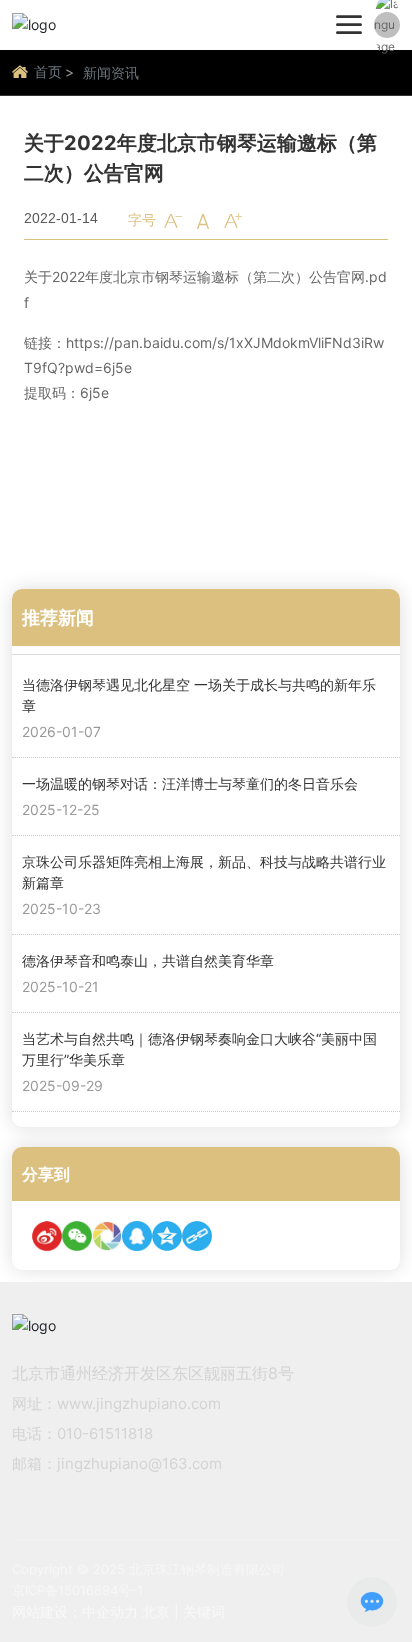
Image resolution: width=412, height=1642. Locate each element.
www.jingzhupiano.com (139, 1403)
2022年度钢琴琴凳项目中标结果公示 (138, 481)
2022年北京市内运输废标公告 (183, 524)
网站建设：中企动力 (75, 1611)
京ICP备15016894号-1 (77, 1590)
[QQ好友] (137, 1236)
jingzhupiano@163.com (139, 1463)
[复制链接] (197, 1236)
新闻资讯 (111, 72)
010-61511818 (105, 1433)
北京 (156, 1611)
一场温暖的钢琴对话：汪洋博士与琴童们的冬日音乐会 (190, 783)
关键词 (204, 1611)
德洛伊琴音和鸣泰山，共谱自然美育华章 (148, 960)
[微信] (77, 1236)
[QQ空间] (167, 1236)
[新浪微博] (47, 1236)
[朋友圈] (107, 1236)
